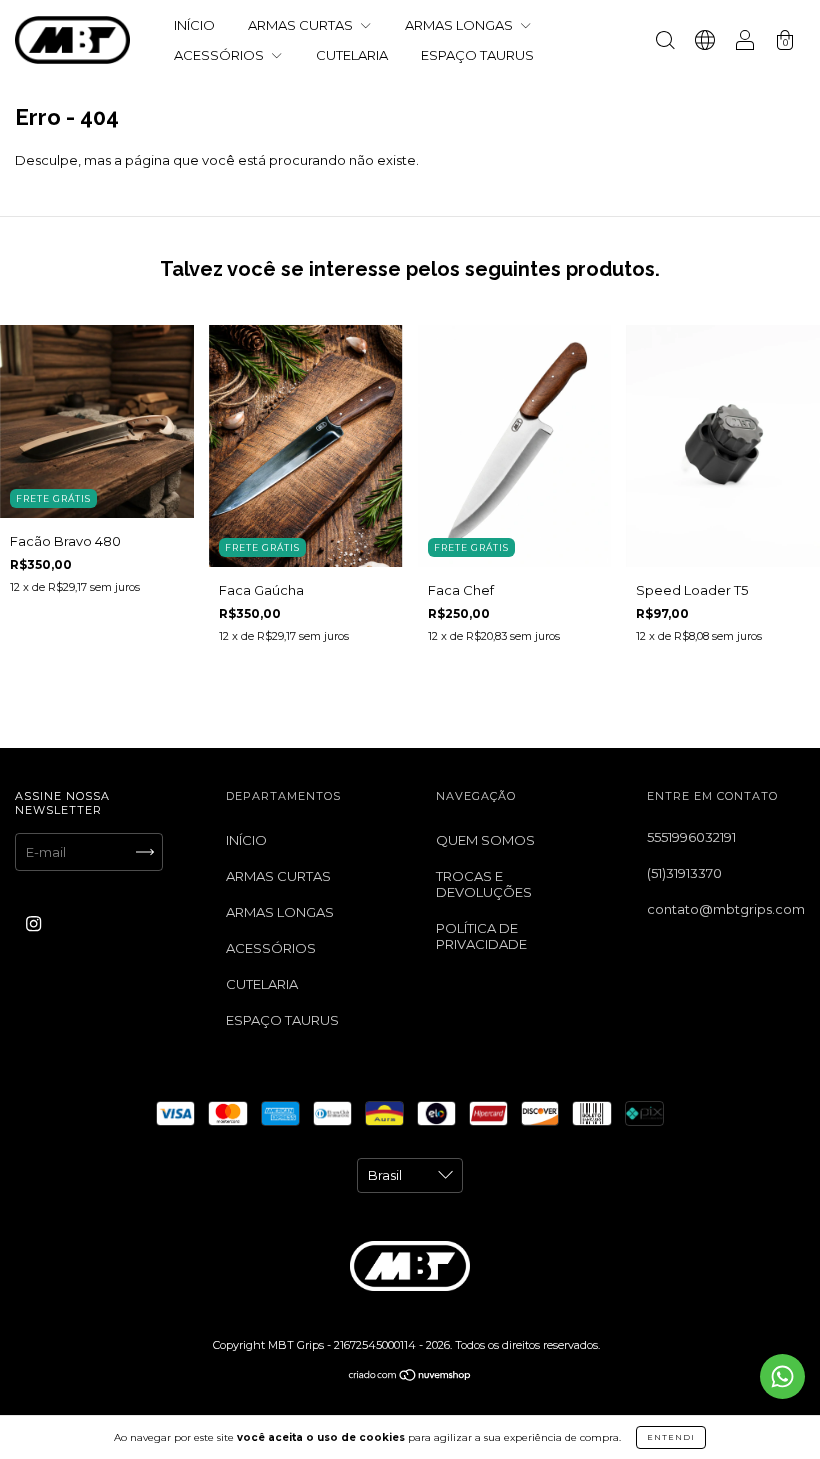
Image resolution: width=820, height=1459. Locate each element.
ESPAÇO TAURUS (477, 55)
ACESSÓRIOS (220, 55)
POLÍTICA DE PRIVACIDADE (481, 936)
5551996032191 (691, 837)
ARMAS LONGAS (460, 25)
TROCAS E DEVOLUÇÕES (484, 884)
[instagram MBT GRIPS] (33, 923)
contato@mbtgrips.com (726, 909)
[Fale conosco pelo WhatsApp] (782, 1376)
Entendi (671, 1437)
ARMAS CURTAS (302, 25)
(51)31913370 (684, 873)
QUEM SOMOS (485, 840)
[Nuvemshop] (410, 1377)
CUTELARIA (352, 55)
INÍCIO (194, 25)
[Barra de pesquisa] (665, 42)
